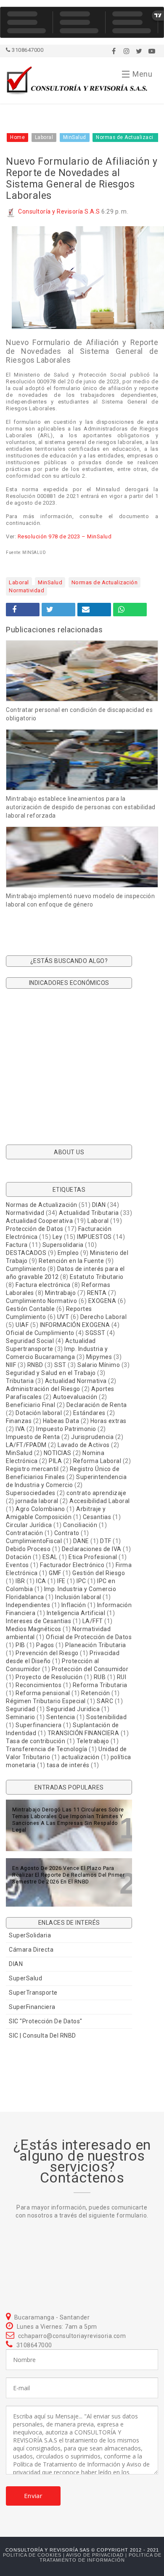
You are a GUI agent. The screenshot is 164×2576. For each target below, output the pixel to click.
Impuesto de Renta (33, 1437)
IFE (61, 1581)
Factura (17, 1245)
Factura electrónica (43, 1285)
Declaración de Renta (97, 1405)
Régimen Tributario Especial (46, 1701)
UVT (63, 1317)
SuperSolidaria (30, 1935)
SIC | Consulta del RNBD (42, 2036)
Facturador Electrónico (72, 1565)
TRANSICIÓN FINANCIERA (83, 1733)
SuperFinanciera (32, 2007)
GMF (55, 1573)
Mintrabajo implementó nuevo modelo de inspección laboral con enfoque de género (80, 900)
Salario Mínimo (99, 1365)
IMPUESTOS (94, 1237)
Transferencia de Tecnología (47, 1749)
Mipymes (99, 1357)
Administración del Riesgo (43, 1389)
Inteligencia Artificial (76, 1613)
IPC (81, 1581)
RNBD (35, 1365)
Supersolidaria (63, 1245)
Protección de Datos (35, 1229)
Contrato (67, 1533)
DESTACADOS (26, 1253)
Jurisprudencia (92, 1437)
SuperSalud (25, 1978)
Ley (58, 1237)
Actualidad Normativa (76, 1381)
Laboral (19, 582)
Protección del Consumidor (90, 1669)
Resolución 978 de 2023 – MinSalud (65, 536)
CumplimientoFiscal (34, 1541)
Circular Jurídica (29, 1525)
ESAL (50, 1557)
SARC (105, 1701)
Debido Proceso (28, 1549)
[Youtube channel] (152, 51)
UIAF (22, 1325)
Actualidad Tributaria (89, 1213)
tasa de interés (68, 1765)
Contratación (24, 1533)
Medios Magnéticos (34, 1629)
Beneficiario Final (30, 1405)
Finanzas (19, 1421)
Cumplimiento (26, 1269)
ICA (41, 1581)
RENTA (97, 1293)
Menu (142, 74)
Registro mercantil (32, 1469)
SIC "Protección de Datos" (46, 2021)
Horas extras (108, 1421)
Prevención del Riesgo (47, 1653)
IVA (20, 1429)
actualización (81, 1757)
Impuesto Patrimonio (66, 1429)
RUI (122, 1677)
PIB (20, 1645)
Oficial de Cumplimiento (40, 1333)
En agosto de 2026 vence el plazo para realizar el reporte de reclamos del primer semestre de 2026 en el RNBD (68, 1875)
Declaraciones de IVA (92, 1549)
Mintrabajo (60, 1293)
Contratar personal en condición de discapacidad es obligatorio (79, 714)
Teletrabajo (93, 1741)
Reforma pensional (43, 1693)
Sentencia (61, 1717)
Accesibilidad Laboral (100, 1501)
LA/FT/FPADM (26, 1445)
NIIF (11, 1365)
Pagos (45, 1645)
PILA (55, 1461)
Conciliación (80, 1525)
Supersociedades (31, 1493)
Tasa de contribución (36, 1741)
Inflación (74, 1605)
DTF (106, 1541)
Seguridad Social (30, 1341)
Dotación (19, 1557)
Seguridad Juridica (73, 1709)
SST (60, 1365)
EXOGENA (102, 1301)
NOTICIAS (58, 1453)
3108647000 (27, 50)
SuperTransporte (33, 1993)
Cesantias (97, 1517)
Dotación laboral (39, 1413)
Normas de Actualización (105, 582)
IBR (20, 1581)
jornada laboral (37, 1501)
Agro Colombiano (40, 1509)
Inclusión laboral (78, 1597)
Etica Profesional (93, 1557)
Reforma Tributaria (100, 1685)
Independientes (28, 1605)
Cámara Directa (31, 1950)
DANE (81, 1541)
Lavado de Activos (84, 1445)
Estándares (89, 1413)
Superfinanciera (39, 1725)
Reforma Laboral (97, 1461)
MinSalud (50, 582)
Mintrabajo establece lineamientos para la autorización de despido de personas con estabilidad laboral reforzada (81, 807)
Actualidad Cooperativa (39, 1221)
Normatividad (26, 590)
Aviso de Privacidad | (97, 2555)
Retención (96, 1693)
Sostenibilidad (106, 1717)
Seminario (21, 1717)
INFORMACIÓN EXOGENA (75, 1325)
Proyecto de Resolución (49, 1677)
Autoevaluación (75, 1397)
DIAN (99, 1205)
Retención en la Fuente (71, 1261)
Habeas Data (61, 1421)
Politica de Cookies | (34, 2555)
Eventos (17, 1565)
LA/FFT (93, 1621)
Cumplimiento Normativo (41, 1301)
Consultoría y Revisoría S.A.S (59, 211)
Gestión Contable (30, 1309)
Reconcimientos (38, 1685)
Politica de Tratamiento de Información (101, 2557)
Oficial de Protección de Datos (89, 1637)
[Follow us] (127, 51)
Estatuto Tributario (97, 1277)
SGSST (95, 1333)
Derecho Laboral (104, 1317)
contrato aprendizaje (96, 1493)
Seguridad (21, 1709)
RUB (100, 1677)
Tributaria (20, 1381)
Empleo (68, 1253)
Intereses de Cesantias (38, 1621)
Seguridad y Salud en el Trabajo (51, 1373)
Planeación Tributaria (96, 1645)
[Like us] (114, 51)
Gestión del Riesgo (99, 1573)
